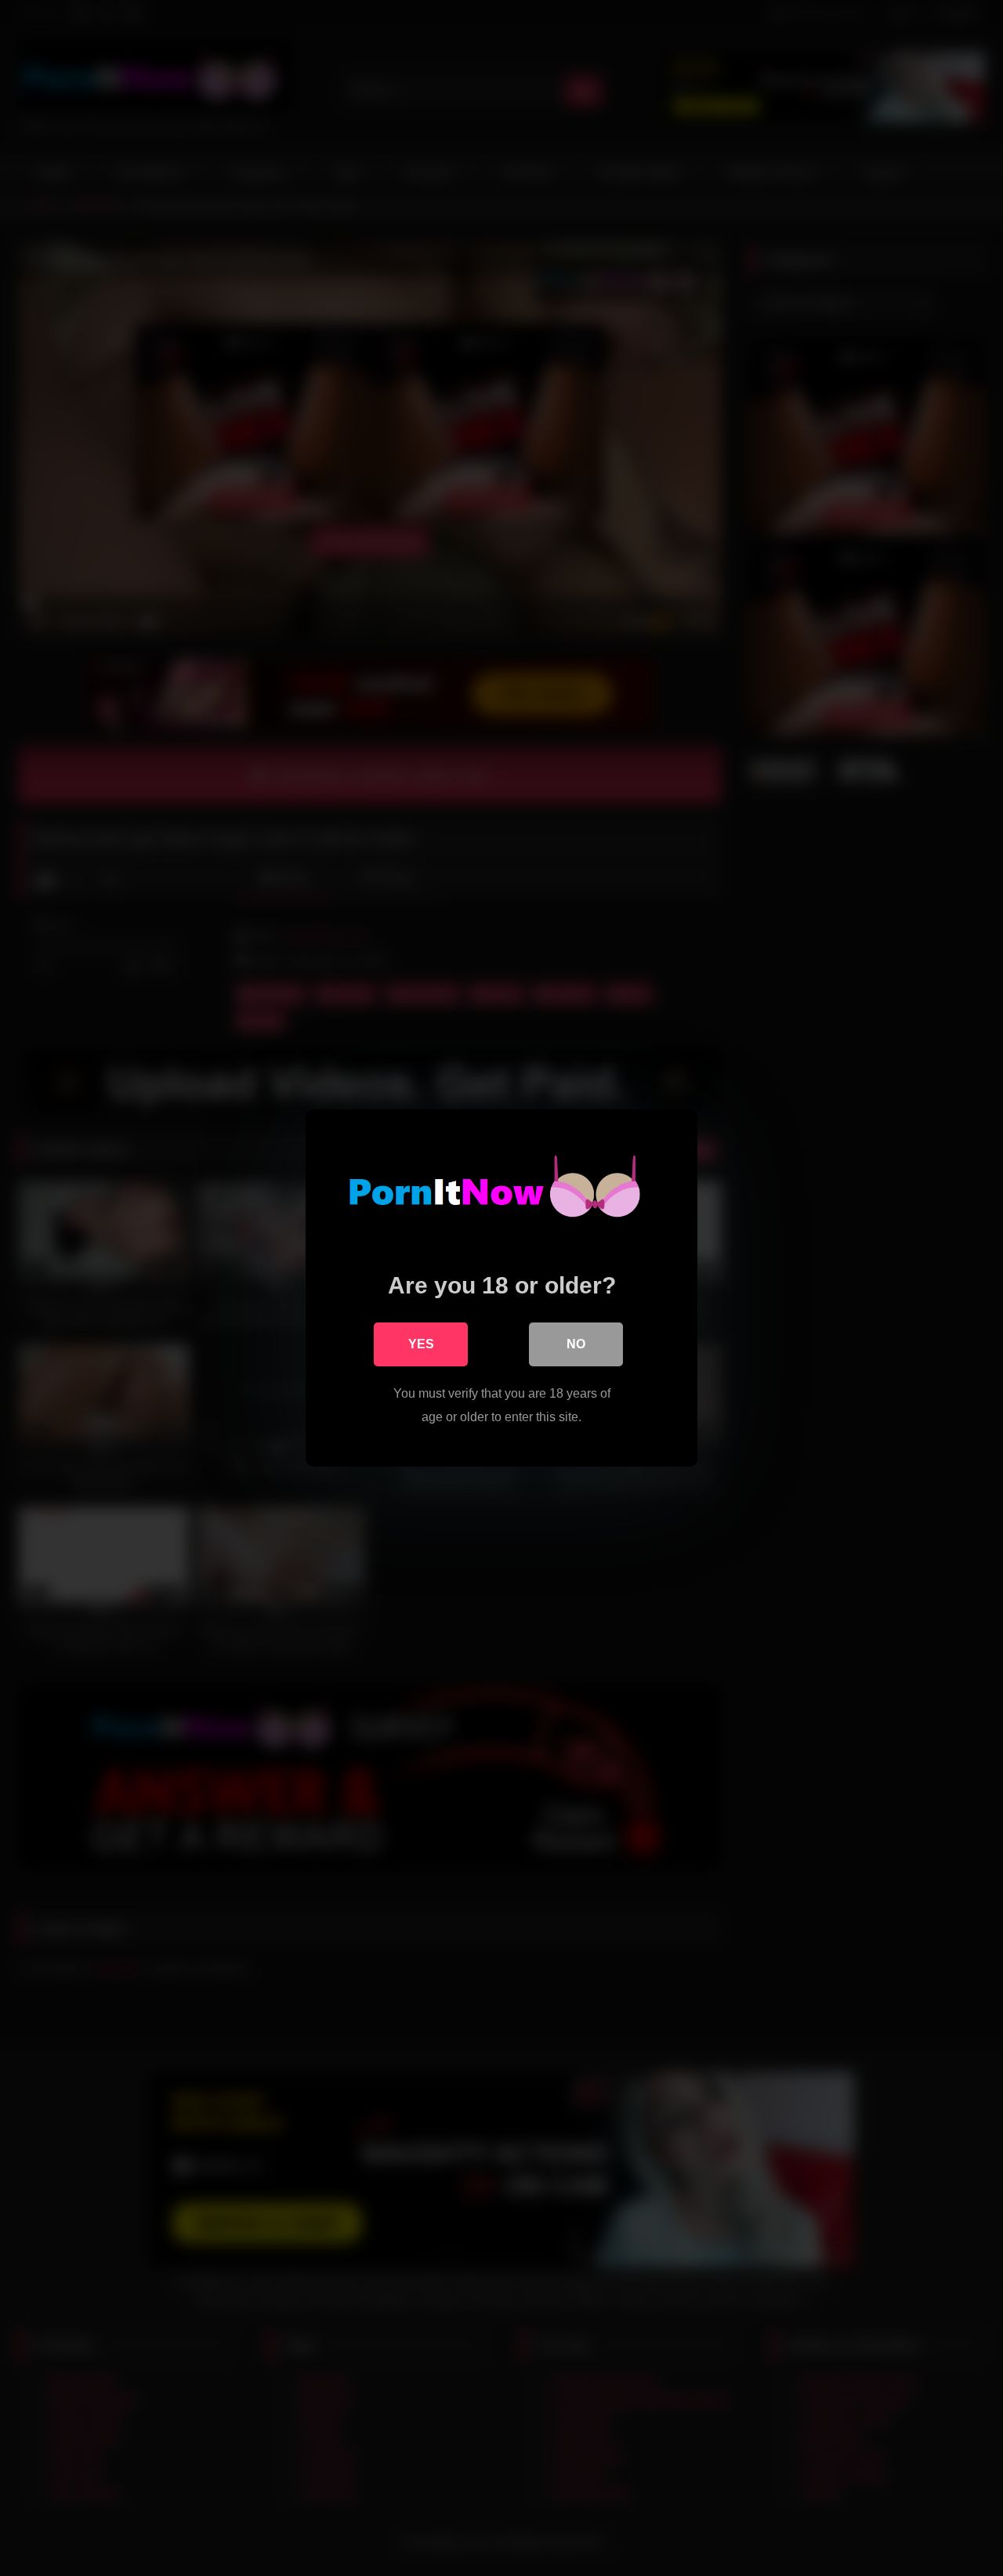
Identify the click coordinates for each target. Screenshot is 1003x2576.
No (576, 1344)
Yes (421, 1344)
